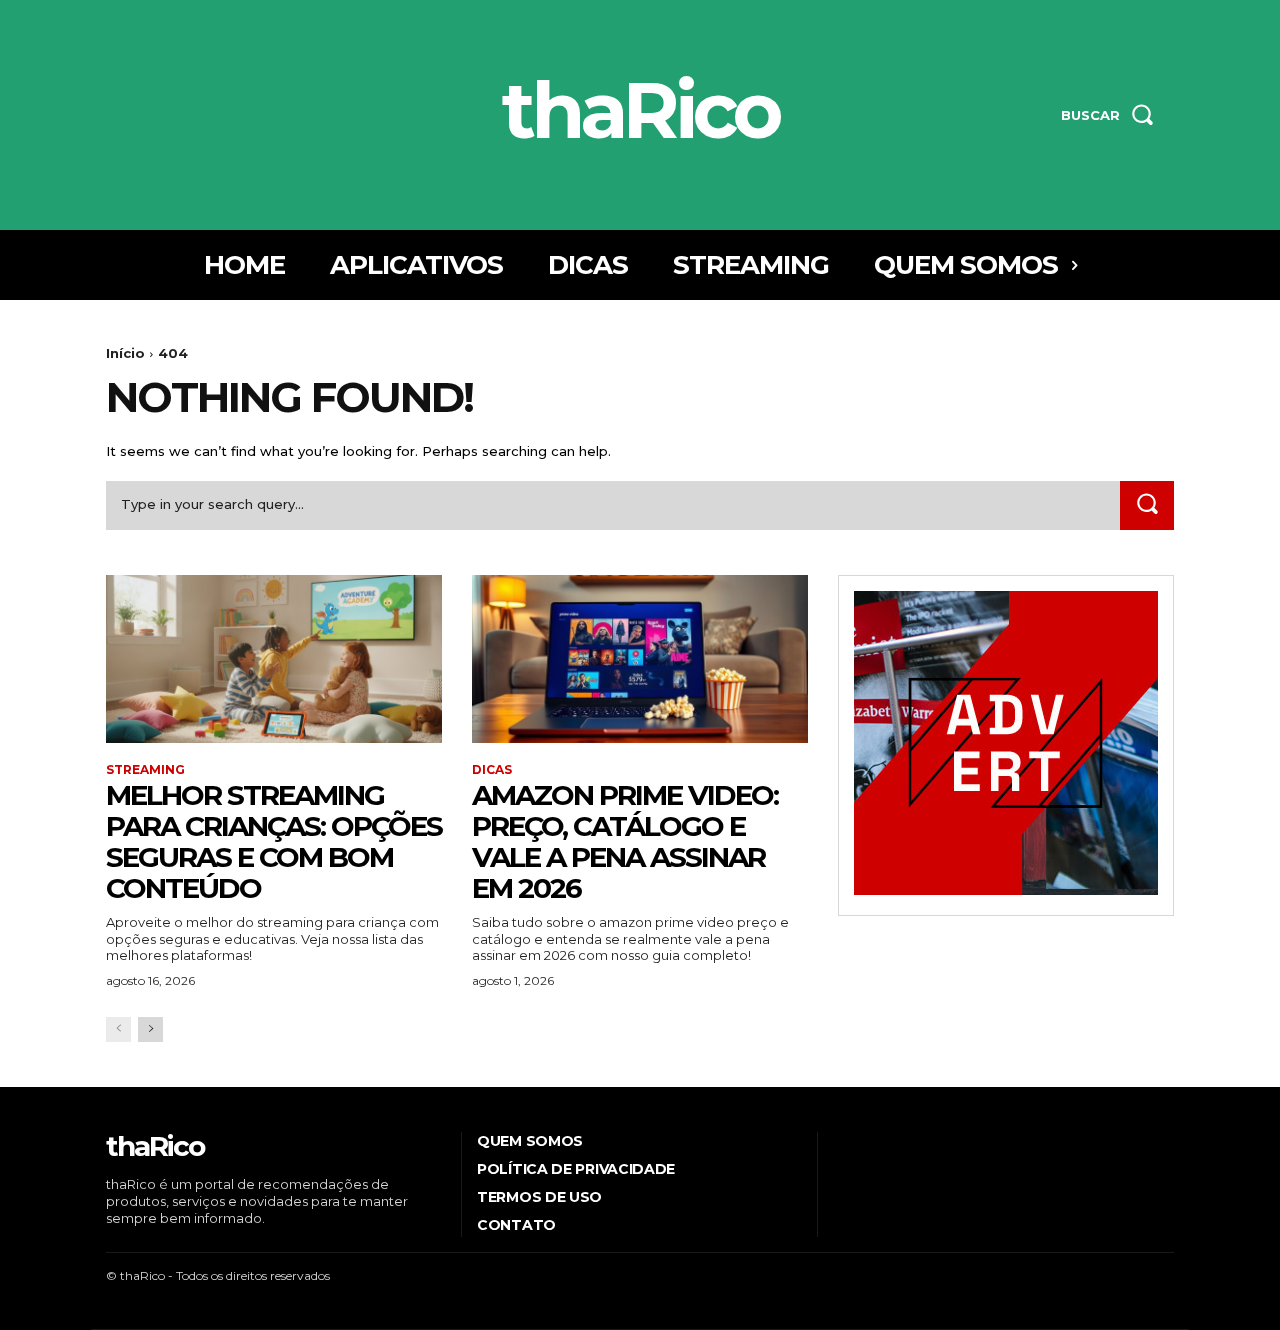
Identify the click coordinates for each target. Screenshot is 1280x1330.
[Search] (1147, 505)
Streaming (145, 770)
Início (125, 353)
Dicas (492, 770)
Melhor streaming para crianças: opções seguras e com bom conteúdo (274, 841)
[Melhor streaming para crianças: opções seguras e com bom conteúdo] (274, 659)
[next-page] (150, 1029)
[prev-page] (118, 1029)
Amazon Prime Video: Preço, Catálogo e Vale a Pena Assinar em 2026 (625, 841)
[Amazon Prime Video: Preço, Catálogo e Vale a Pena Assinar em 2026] (640, 659)
